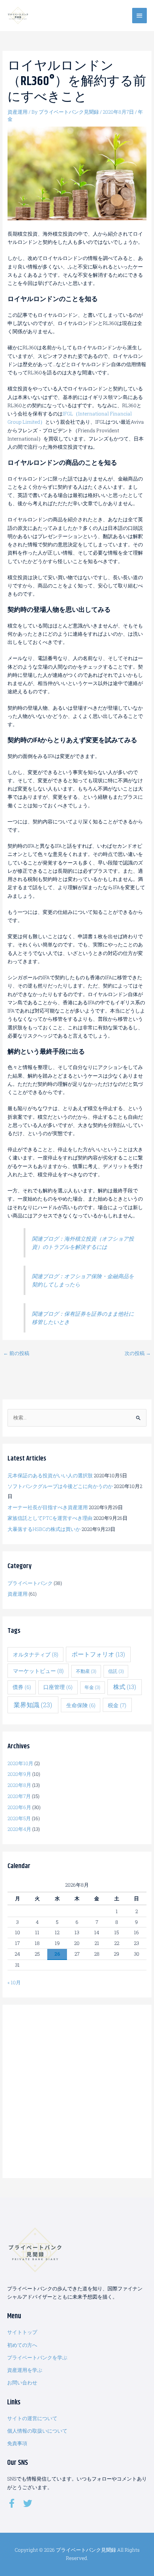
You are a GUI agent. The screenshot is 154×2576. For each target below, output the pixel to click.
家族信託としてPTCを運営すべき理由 (50, 1518)
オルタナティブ (36, 1654)
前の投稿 (16, 1353)
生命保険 (81, 1705)
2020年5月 (19, 1818)
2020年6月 (19, 1807)
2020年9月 (19, 1774)
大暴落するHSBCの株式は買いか (44, 1529)
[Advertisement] (77, 2091)
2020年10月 (20, 1763)
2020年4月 (19, 1829)
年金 (92, 1687)
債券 (22, 1687)
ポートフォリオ (98, 1654)
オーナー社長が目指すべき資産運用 (48, 1507)
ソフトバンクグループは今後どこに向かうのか (60, 1486)
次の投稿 (138, 1353)
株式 (125, 1687)
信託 (116, 1671)
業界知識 (33, 1705)
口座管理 (58, 1687)
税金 (117, 1705)
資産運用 (18, 112)
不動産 (86, 1671)
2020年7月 (19, 1796)
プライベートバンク (30, 1583)
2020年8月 (19, 1785)
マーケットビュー (38, 1671)
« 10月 (14, 1983)
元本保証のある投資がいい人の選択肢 (50, 1476)
